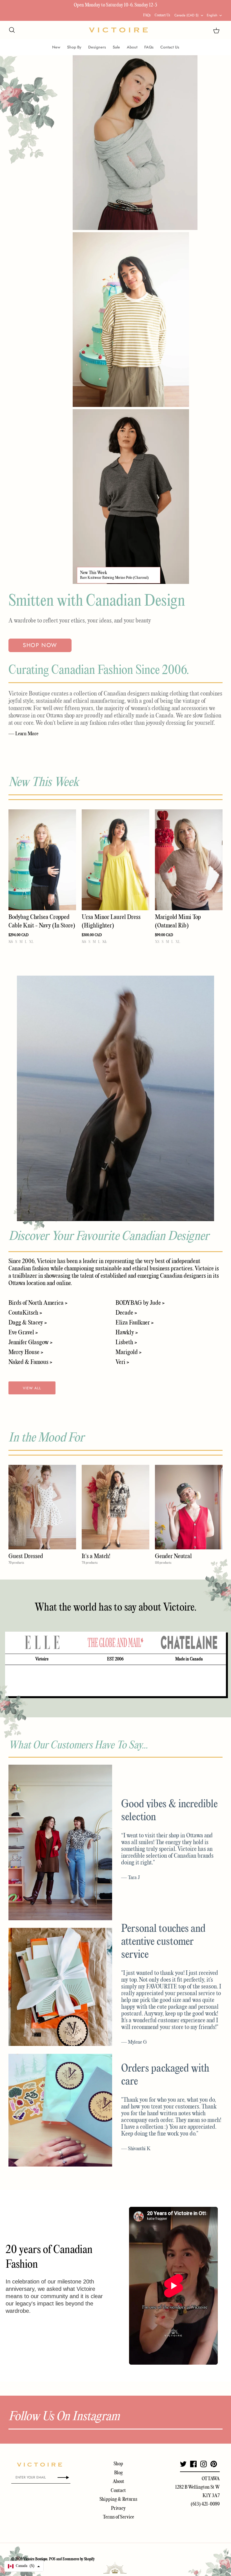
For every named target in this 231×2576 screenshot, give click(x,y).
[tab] (42, 1643)
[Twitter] (183, 2464)
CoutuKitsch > (25, 1313)
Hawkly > (127, 1333)
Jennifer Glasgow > (30, 1343)
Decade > (126, 1313)
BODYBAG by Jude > (140, 1303)
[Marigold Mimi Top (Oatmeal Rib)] (189, 860)
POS (52, 2559)
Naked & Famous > (30, 1362)
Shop (118, 2464)
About (132, 47)
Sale (116, 47)
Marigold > (128, 1352)
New (56, 47)
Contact (118, 2491)
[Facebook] (193, 2464)
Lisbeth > (126, 1343)
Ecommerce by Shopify (79, 2559)
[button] (24, 2566)
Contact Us (162, 15)
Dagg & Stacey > (28, 1323)
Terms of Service (118, 2517)
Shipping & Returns (118, 2499)
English (212, 15)
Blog (118, 2473)
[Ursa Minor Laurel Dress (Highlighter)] (115, 860)
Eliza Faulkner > (135, 1323)
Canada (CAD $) (186, 15)
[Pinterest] (214, 2464)
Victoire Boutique (35, 2559)
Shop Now (40, 645)
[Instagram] (204, 2464)
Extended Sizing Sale (78, 5)
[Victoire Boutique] (118, 30)
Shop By (74, 47)
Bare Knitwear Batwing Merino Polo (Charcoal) (114, 578)
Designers (97, 47)
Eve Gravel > (23, 1333)
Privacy (118, 2509)
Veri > (122, 1362)
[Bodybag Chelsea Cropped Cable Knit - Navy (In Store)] (42, 860)
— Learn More (23, 734)
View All (32, 1388)
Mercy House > (26, 1352)
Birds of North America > (38, 1303)
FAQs (147, 15)
